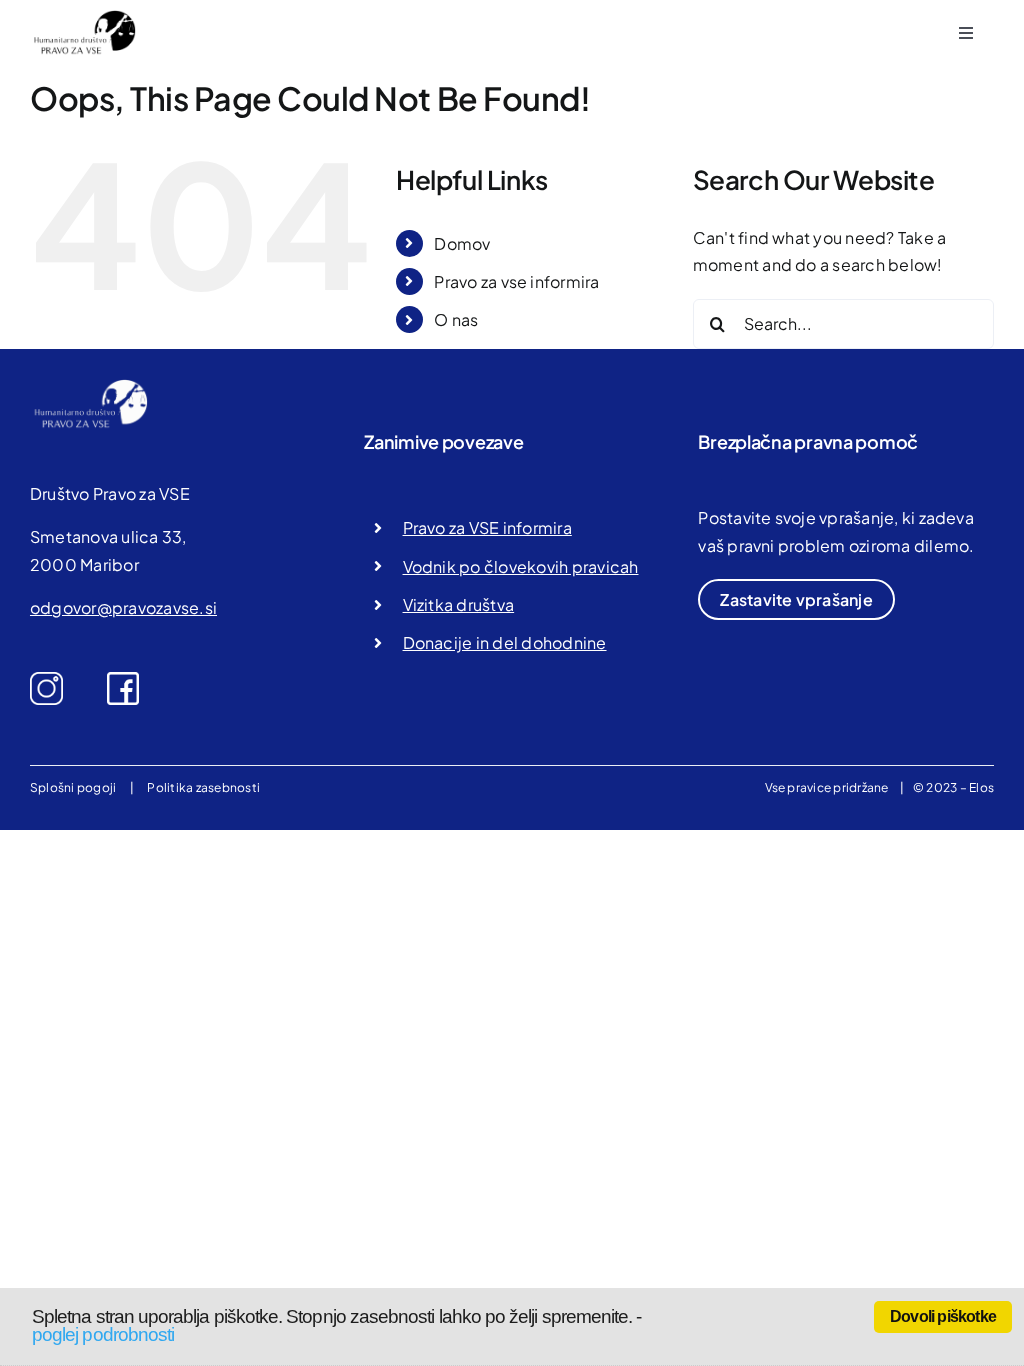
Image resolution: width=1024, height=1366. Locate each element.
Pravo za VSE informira (487, 527)
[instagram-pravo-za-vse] (46, 679)
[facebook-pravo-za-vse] (123, 679)
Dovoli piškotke (943, 1316)
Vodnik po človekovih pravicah (521, 566)
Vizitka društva (459, 604)
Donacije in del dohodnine (505, 642)
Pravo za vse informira (516, 281)
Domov (462, 243)
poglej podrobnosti (103, 1334)
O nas (456, 319)
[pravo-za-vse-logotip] (83, 17)
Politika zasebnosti (203, 787)
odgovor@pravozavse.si (123, 607)
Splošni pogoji (73, 787)
